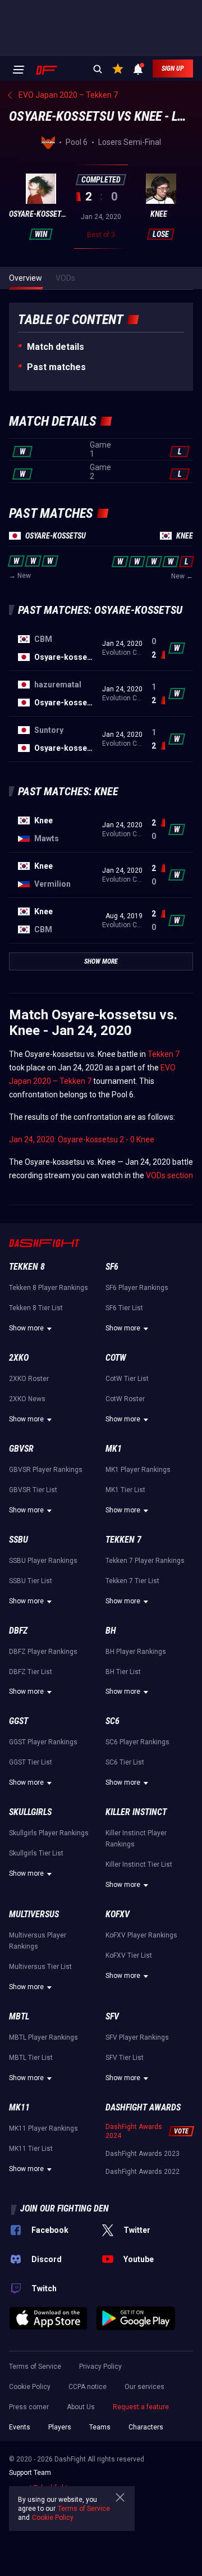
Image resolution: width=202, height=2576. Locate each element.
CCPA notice (88, 2387)
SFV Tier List (125, 2058)
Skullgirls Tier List (36, 1853)
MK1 (114, 1449)
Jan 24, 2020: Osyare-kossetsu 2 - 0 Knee (82, 1139)
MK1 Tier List (125, 1490)
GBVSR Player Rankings (46, 1470)
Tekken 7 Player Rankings (145, 1561)
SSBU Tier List (31, 1581)
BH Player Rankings (136, 1652)
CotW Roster (125, 1399)
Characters (146, 2427)
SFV (112, 2016)
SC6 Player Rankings (137, 1742)
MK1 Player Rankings (138, 1470)
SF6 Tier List (124, 1308)
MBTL (19, 2016)
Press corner (29, 2407)
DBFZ (18, 1631)
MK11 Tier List (31, 2149)
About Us (81, 2407)
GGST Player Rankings (43, 1742)
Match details (56, 347)
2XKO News (27, 1399)
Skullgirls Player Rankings (49, 1833)
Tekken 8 (27, 1267)
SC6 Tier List (125, 1762)
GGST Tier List (31, 1762)
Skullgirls (30, 1812)
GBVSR (21, 1449)
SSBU (19, 1540)
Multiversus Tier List (40, 1967)
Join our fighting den (65, 2208)
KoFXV (118, 1914)
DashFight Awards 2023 (143, 2154)
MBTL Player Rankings (43, 2037)
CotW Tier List (127, 1379)
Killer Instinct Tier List (139, 1864)
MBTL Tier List (31, 2058)
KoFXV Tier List (129, 1955)
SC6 (113, 1721)
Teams (100, 2427)
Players (60, 2427)
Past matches (56, 367)
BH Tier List (123, 1672)
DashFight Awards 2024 (134, 2131)
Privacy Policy (100, 2367)
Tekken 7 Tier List (132, 1581)
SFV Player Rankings (137, 2037)
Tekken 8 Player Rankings (49, 1288)
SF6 (112, 1267)
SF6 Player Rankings (137, 1288)
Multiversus (34, 1914)
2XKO (19, 1358)
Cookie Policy (30, 2387)
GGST (19, 1721)
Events (20, 2427)
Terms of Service (35, 2367)
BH (111, 1631)
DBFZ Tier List (31, 1672)
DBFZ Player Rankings (43, 1652)
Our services (144, 2387)
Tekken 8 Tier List (36, 1308)
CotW (116, 1358)
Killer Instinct (136, 1812)
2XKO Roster (29, 1379)
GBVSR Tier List (33, 1490)
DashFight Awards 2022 (143, 2172)
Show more (26, 1328)
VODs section (169, 1175)
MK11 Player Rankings (43, 2128)
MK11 (19, 2107)
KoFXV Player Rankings (141, 1935)
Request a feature (141, 2407)
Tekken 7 (164, 1054)
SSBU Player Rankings (43, 1561)
